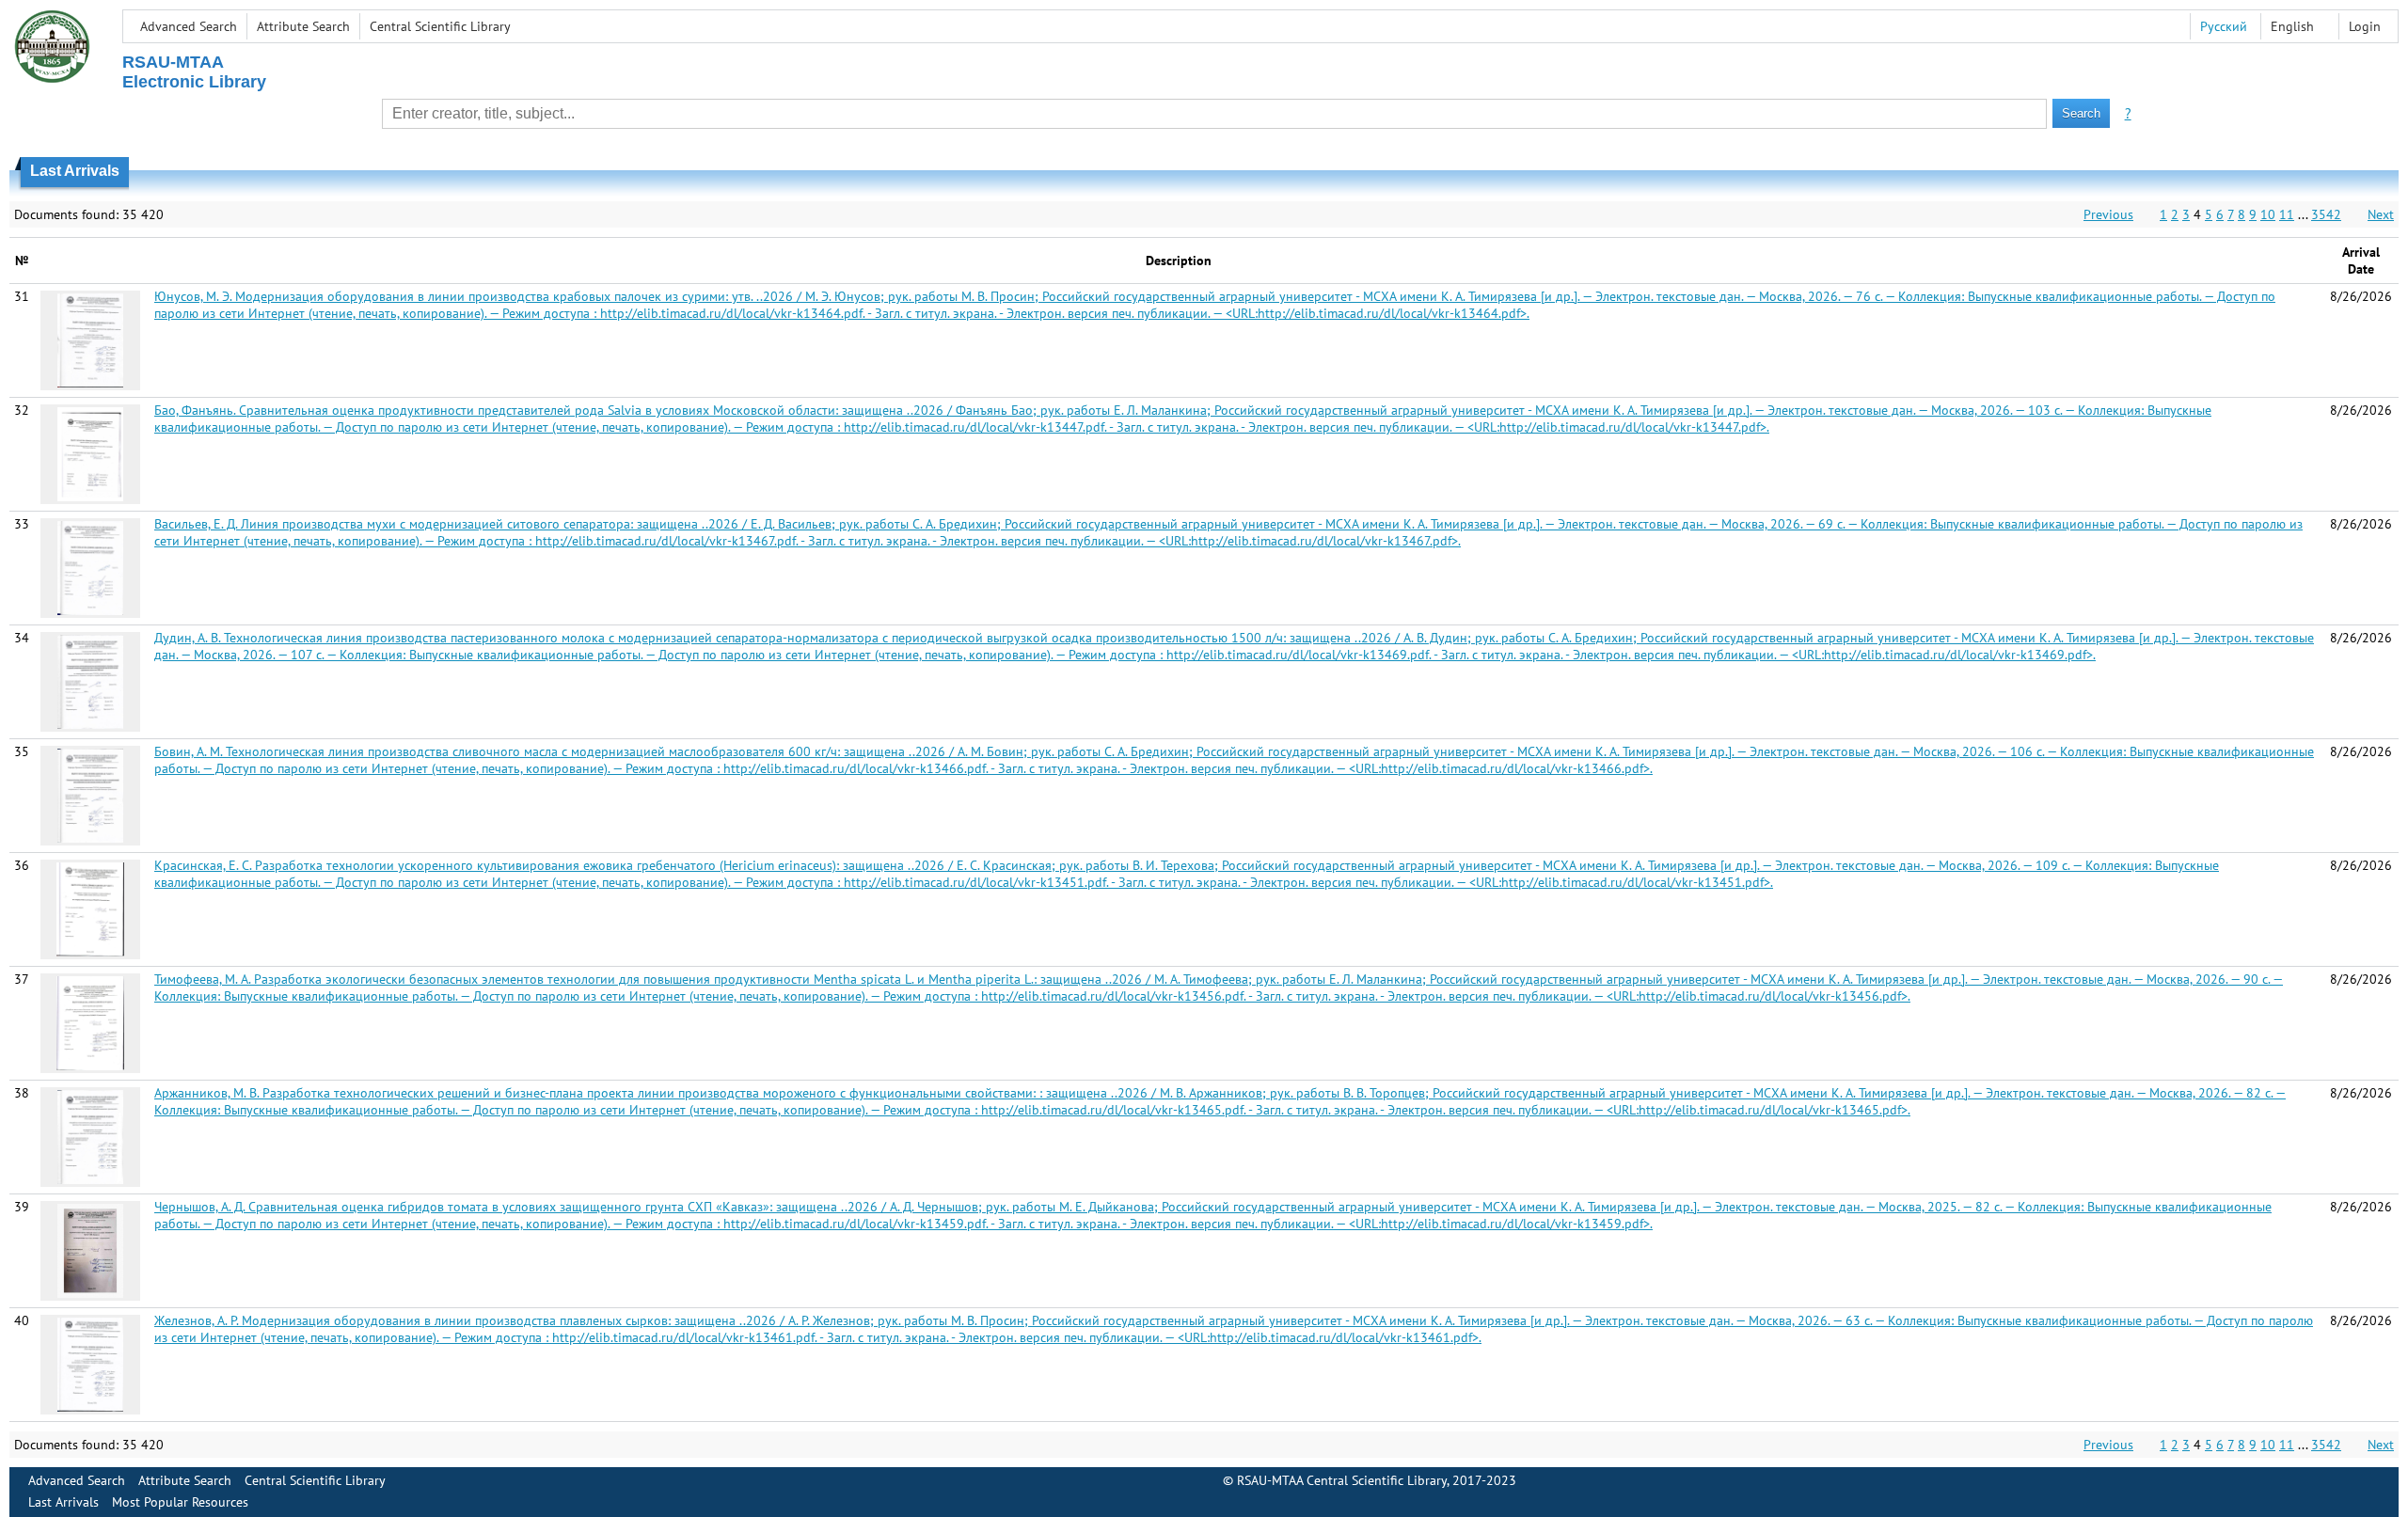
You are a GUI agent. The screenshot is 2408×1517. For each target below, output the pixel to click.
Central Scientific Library (440, 26)
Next (2381, 214)
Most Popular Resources (180, 1502)
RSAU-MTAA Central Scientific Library (1342, 1480)
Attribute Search (303, 26)
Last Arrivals (63, 1502)
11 (2287, 214)
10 (2268, 214)
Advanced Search (189, 26)
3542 (2326, 214)
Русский (2224, 26)
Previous (2108, 214)
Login (2365, 26)
